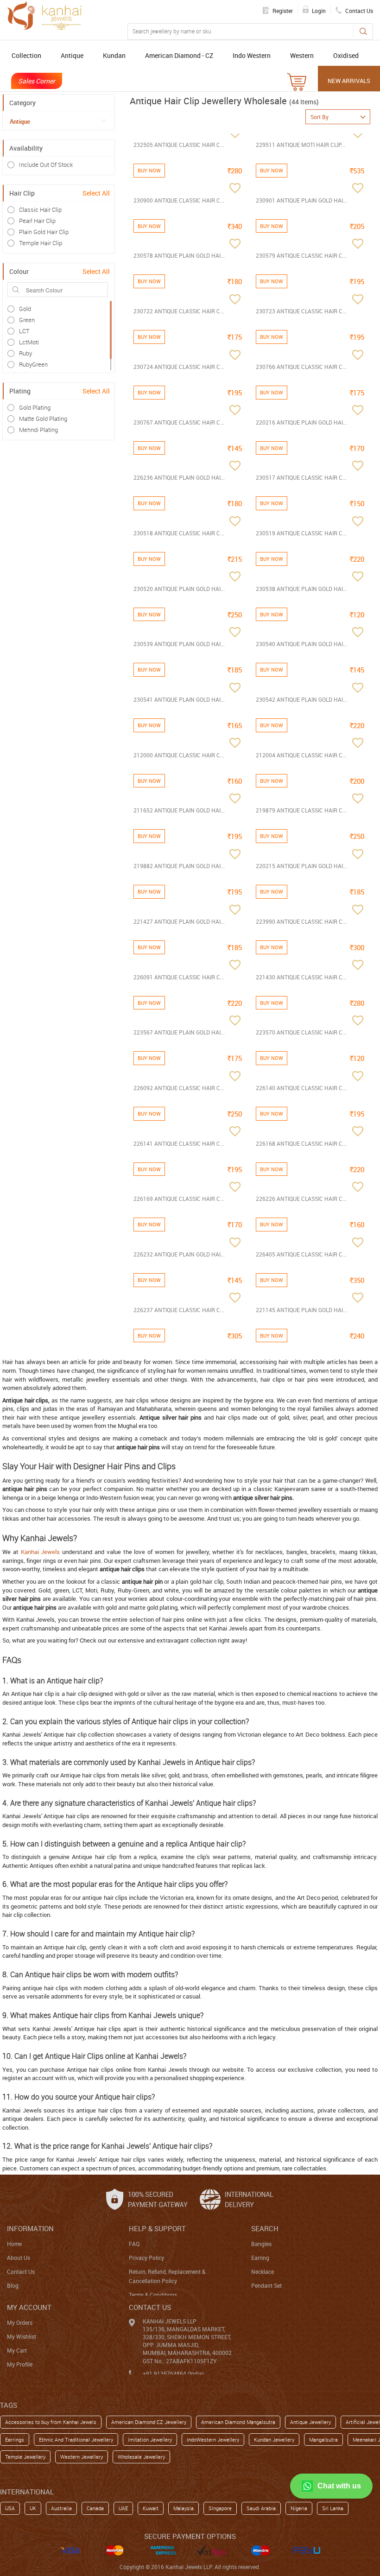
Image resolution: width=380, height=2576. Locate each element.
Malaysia (184, 2508)
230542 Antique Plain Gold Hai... (301, 699)
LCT (24, 331)
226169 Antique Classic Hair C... (179, 1199)
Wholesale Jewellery (141, 2457)
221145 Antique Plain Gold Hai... (301, 1310)
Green (27, 320)
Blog (13, 2285)
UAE (123, 2508)
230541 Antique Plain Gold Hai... (179, 699)
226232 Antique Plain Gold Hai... (179, 1254)
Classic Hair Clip (40, 209)
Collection (26, 55)
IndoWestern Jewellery (213, 2440)
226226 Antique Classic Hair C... (301, 1199)
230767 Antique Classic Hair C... (179, 422)
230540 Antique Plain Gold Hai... (301, 644)
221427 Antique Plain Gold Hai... (179, 921)
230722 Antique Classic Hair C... (179, 311)
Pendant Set (266, 2285)
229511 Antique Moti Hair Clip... (301, 145)
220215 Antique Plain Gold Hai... (301, 866)
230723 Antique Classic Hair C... (301, 311)
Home (14, 2244)
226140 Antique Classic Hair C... (301, 1088)
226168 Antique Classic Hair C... (301, 1143)
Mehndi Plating (38, 430)
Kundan (114, 55)
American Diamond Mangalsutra (238, 2422)
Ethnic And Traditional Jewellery (76, 2440)
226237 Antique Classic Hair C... (179, 1310)
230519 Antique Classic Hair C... (301, 533)
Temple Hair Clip (41, 243)
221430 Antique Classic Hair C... (301, 977)
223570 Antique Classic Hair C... (301, 1032)
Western (302, 55)
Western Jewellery (82, 2457)
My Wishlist (22, 2336)
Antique (72, 55)
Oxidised (346, 55)
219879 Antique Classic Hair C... (301, 810)
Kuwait (151, 2508)
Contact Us (21, 2271)
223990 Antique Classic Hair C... (301, 921)
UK (33, 2508)
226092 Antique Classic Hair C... (179, 1088)
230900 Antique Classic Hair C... (179, 200)
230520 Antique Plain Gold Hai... (179, 589)
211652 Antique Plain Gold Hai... (179, 810)
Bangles (261, 2244)
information (30, 2228)
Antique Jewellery (310, 2422)
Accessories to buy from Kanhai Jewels (51, 2422)
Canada (95, 2508)
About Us (19, 2258)
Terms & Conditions (153, 2295)
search (265, 2228)
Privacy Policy (146, 2258)
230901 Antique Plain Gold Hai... (301, 200)
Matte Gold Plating (43, 419)
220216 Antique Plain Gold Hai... (301, 422)
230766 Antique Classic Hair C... (301, 367)
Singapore (220, 2508)
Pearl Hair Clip (37, 221)
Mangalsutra (323, 2440)
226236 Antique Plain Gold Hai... (179, 477)
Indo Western (252, 55)
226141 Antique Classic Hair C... (179, 1143)
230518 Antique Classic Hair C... (179, 533)
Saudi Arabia (261, 2508)
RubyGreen (33, 364)
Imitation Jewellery (150, 2440)
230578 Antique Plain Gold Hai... (179, 255)
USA (10, 2508)
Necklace (263, 2271)
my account (29, 2307)
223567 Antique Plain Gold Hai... (179, 1032)
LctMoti (29, 342)
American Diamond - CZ (179, 55)
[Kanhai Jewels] (44, 16)
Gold (25, 309)
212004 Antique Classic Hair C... (301, 755)
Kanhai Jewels (41, 1552)
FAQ (134, 2244)
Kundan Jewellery (274, 2440)
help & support (157, 2228)
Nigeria (299, 2508)
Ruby (25, 353)
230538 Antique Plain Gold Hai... (301, 589)
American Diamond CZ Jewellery (149, 2422)
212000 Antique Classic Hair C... (179, 755)
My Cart (17, 2350)
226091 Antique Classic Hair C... (179, 977)
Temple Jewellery (25, 2457)
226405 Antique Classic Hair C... (301, 1254)
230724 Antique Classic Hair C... (179, 367)
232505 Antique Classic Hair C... (179, 145)
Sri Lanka (333, 2508)
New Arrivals (349, 81)
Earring (260, 2258)
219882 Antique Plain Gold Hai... (179, 866)
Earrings (15, 2440)
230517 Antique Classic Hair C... (301, 477)
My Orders (20, 2322)
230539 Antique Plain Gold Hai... (179, 644)
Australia (61, 2508)
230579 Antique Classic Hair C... (301, 255)
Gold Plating (35, 407)
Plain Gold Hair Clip (44, 232)
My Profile (20, 2364)
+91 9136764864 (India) (173, 2373)
